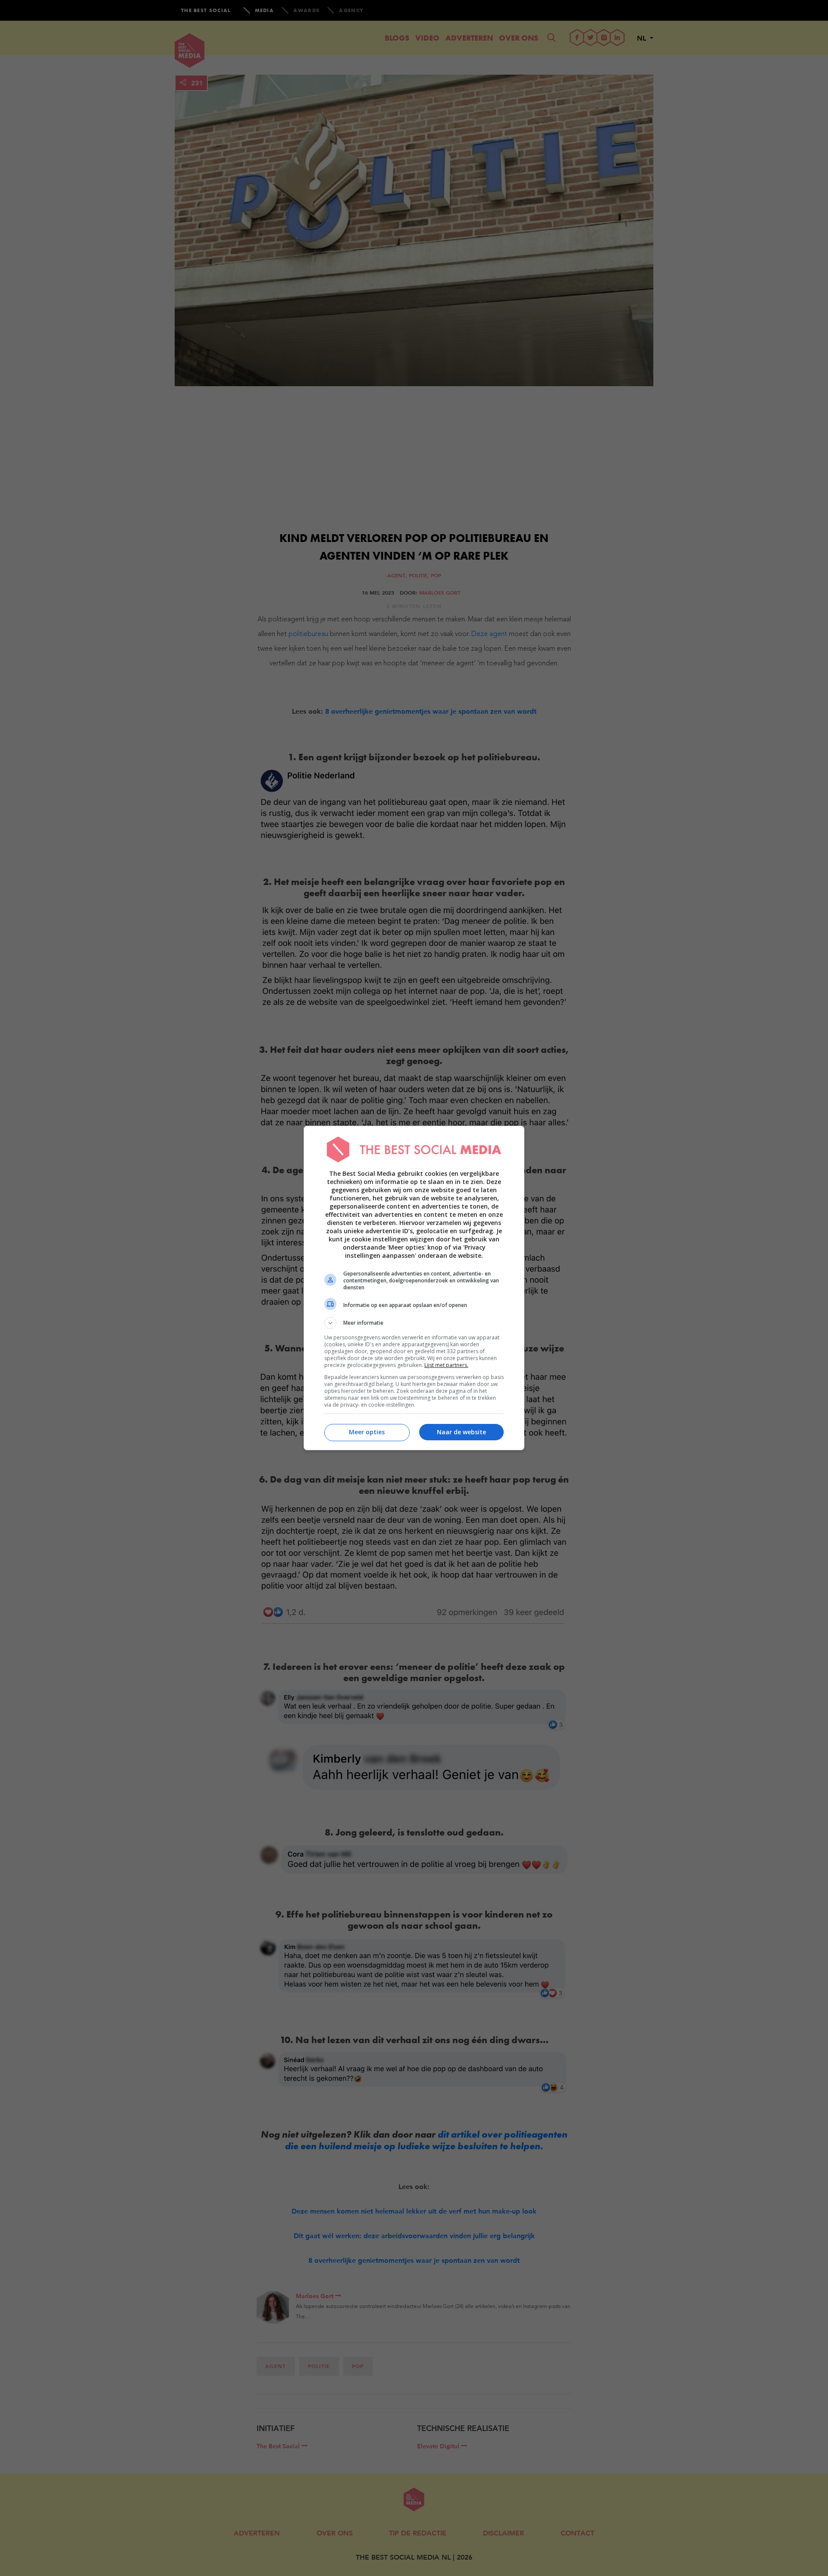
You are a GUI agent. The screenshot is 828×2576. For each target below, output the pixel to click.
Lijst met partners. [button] (446, 1365)
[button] (414, 1323)
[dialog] (414, 1288)
